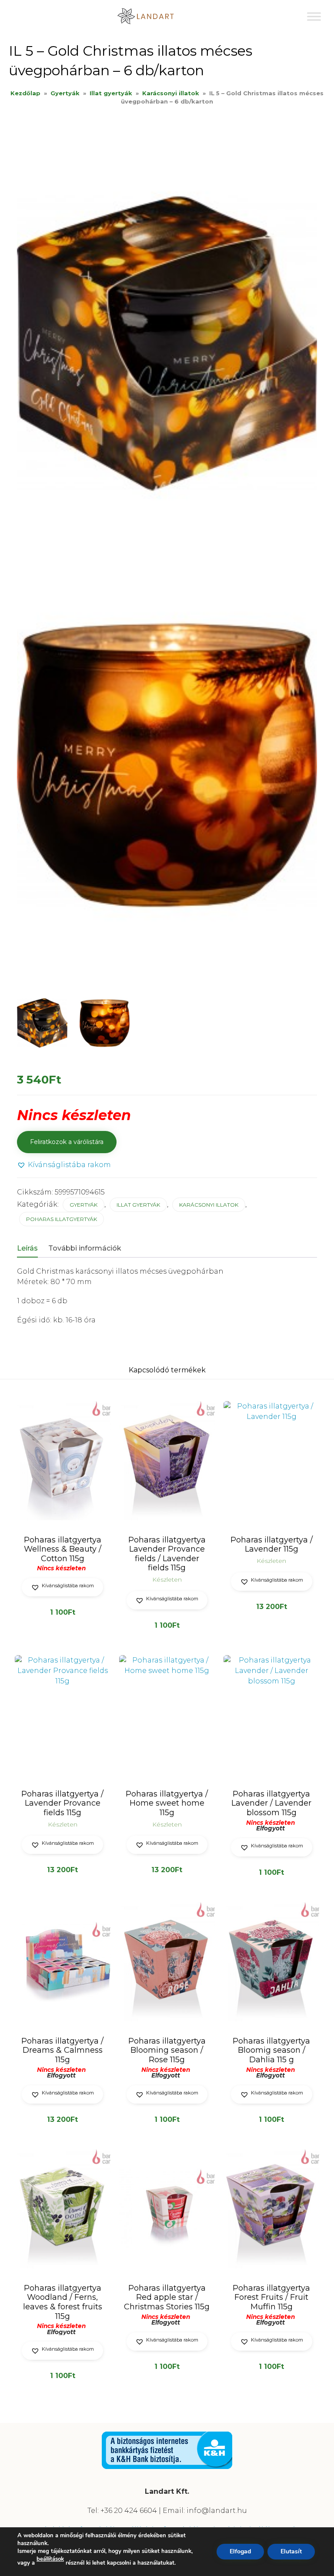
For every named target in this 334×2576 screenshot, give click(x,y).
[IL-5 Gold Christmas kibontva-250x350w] (105, 1023)
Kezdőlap (25, 93)
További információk (85, 1248)
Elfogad (240, 2551)
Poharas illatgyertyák (62, 1219)
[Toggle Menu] (314, 16)
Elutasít (291, 2551)
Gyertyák (65, 93)
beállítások (50, 2559)
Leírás (27, 1248)
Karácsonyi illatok (171, 93)
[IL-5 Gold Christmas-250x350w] (42, 1023)
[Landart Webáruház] (152, 16)
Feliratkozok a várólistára (67, 1142)
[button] (64, 1165)
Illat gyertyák (111, 93)
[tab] (32, 1249)
